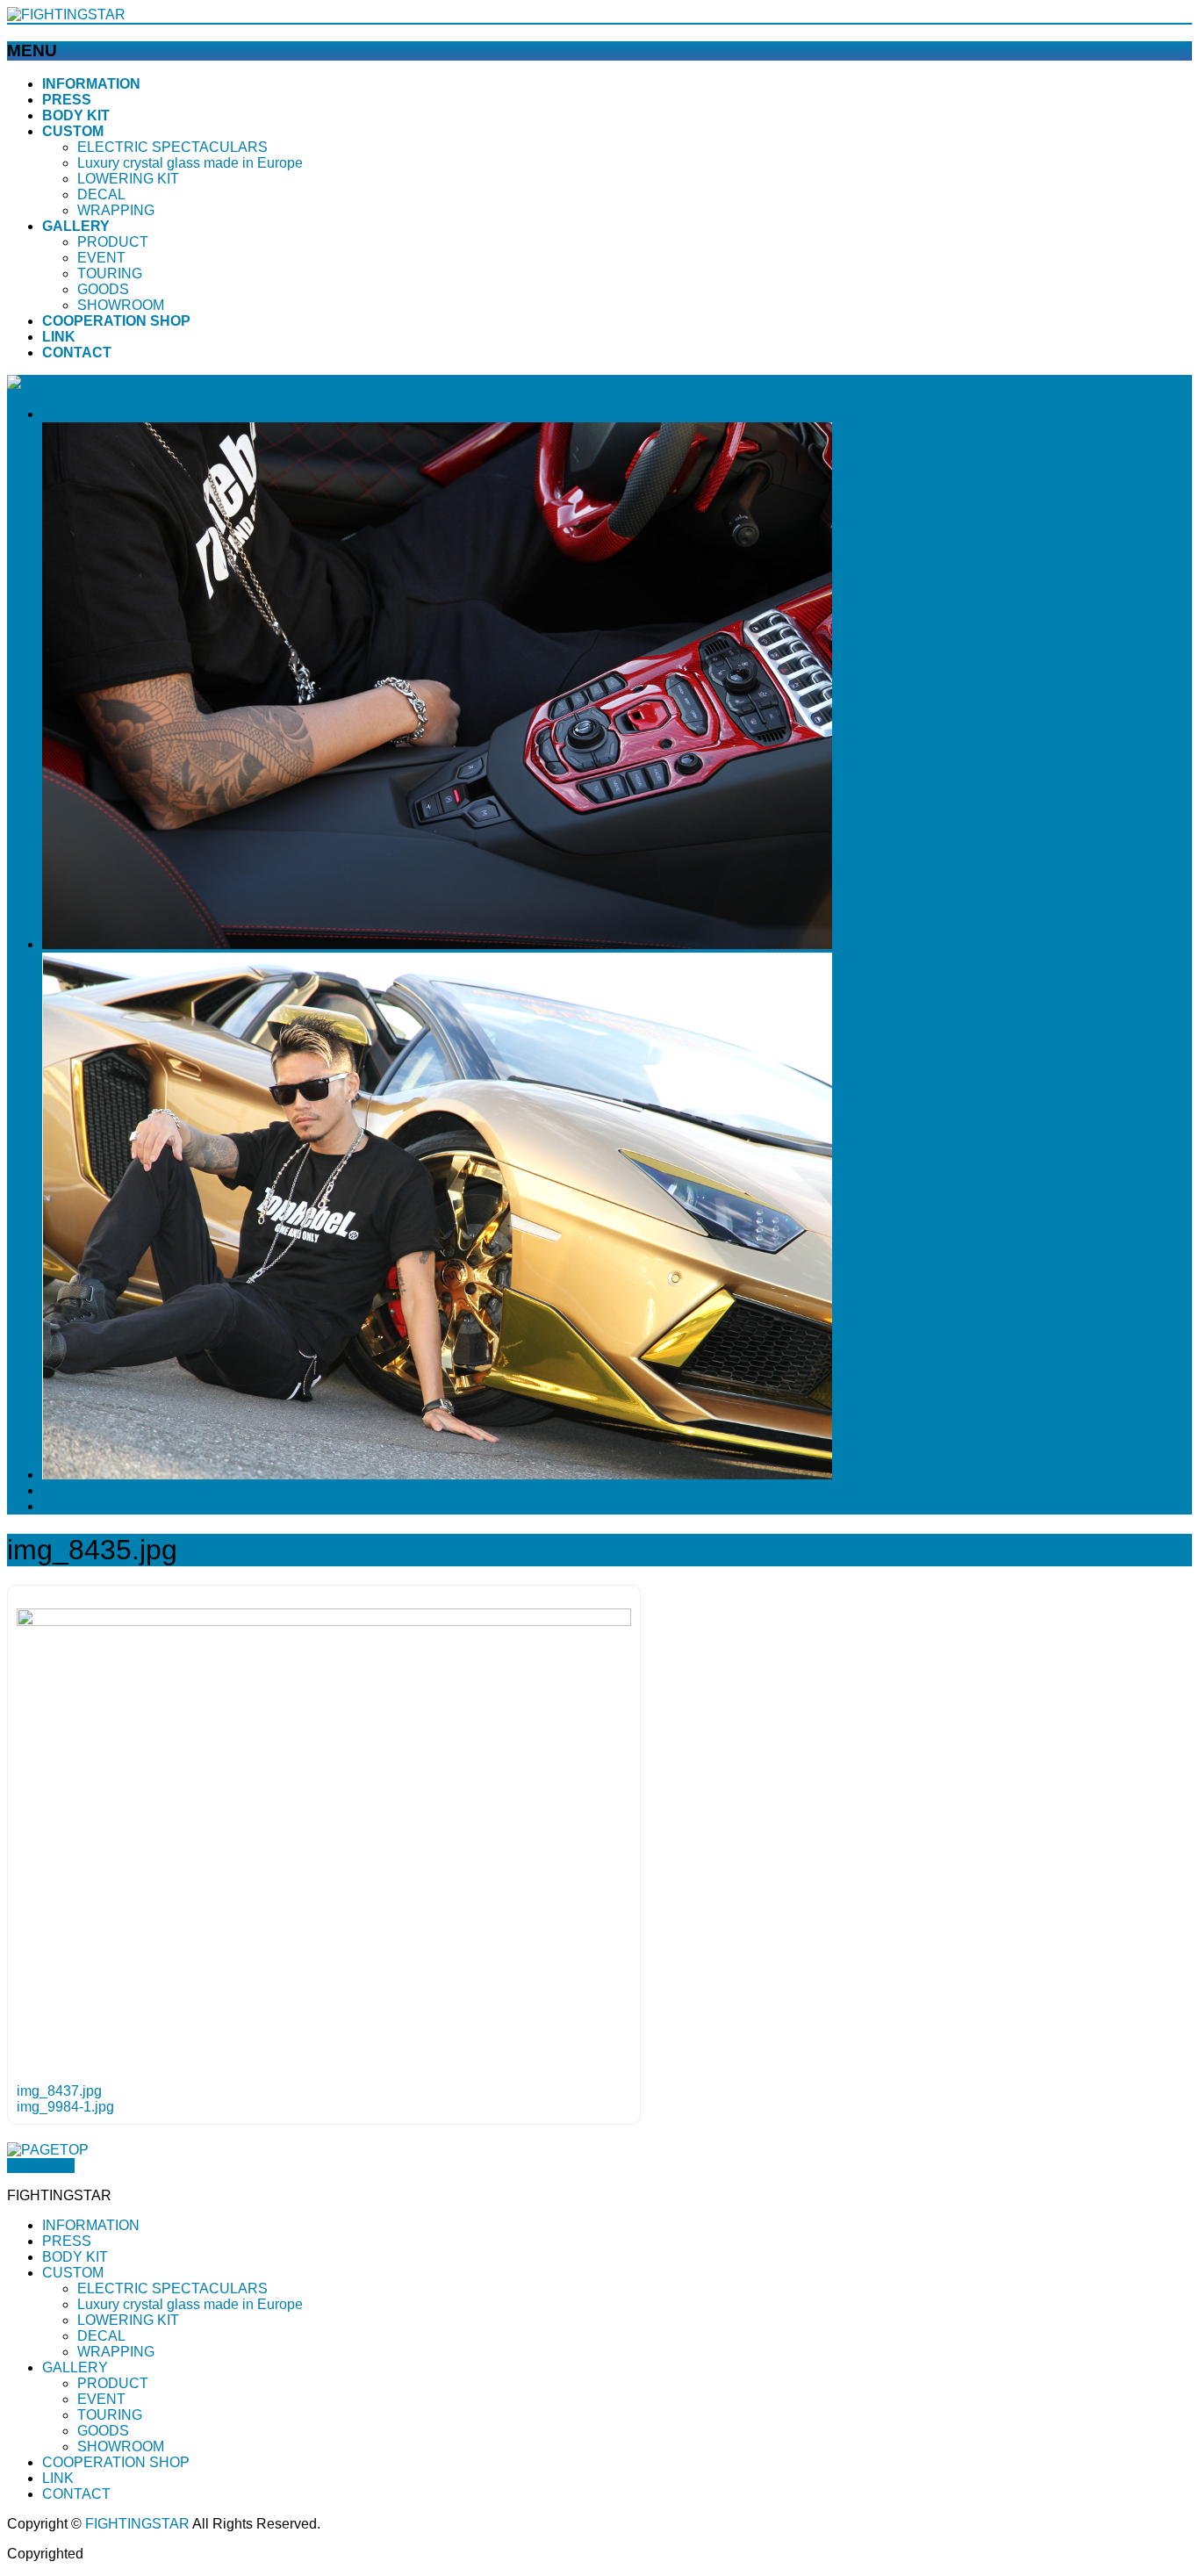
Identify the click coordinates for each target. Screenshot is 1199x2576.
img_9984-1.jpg (65, 2107)
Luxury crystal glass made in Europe (190, 163)
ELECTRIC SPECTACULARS (172, 147)
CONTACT (76, 2494)
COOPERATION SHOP (116, 2462)
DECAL (101, 194)
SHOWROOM (121, 305)
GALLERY (75, 2367)
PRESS (67, 2241)
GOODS (103, 289)
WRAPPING (116, 210)
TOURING (110, 273)
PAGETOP (41, 2166)
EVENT (101, 258)
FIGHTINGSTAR (137, 2524)
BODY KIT (75, 2257)
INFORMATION (91, 2225)
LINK (58, 2478)
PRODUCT (113, 242)
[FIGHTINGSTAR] (66, 14)
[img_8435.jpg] (324, 1621)
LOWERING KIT (128, 179)
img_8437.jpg (59, 2091)
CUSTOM (73, 2273)
